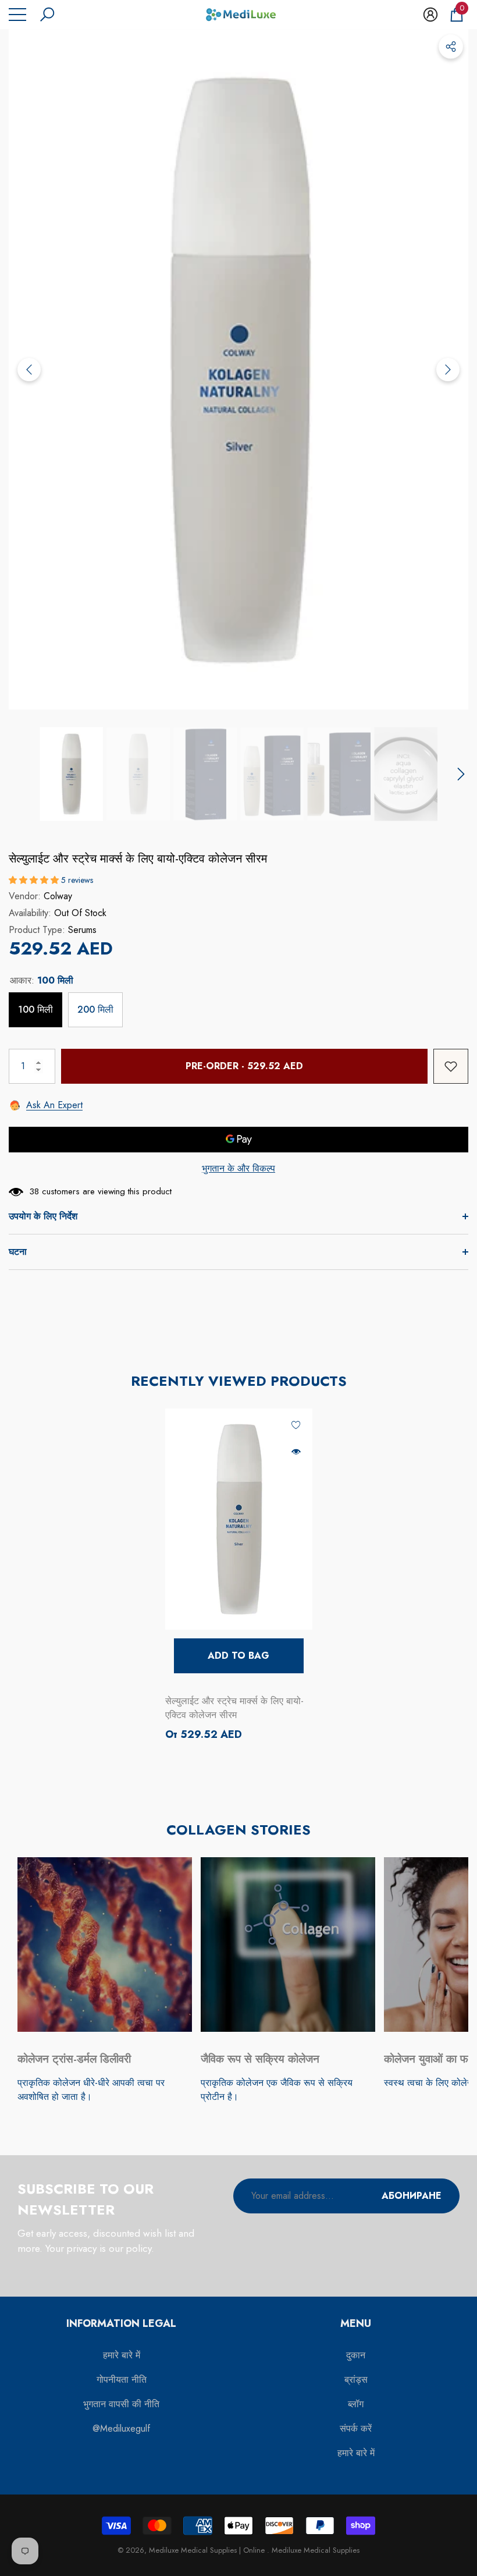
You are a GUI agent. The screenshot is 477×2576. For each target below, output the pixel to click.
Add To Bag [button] (238, 1656)
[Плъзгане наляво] (29, 370)
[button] (47, 15)
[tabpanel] (239, 1576)
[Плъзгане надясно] (448, 370)
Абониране (412, 2196)
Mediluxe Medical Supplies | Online (208, 2550)
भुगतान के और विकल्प (238, 1168)
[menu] (17, 15)
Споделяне (451, 47)
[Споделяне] (451, 47)
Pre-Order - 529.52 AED (244, 1066)
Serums (82, 930)
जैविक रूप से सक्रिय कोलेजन (260, 2059)
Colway (58, 896)
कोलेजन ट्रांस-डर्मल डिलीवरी (74, 2059)
